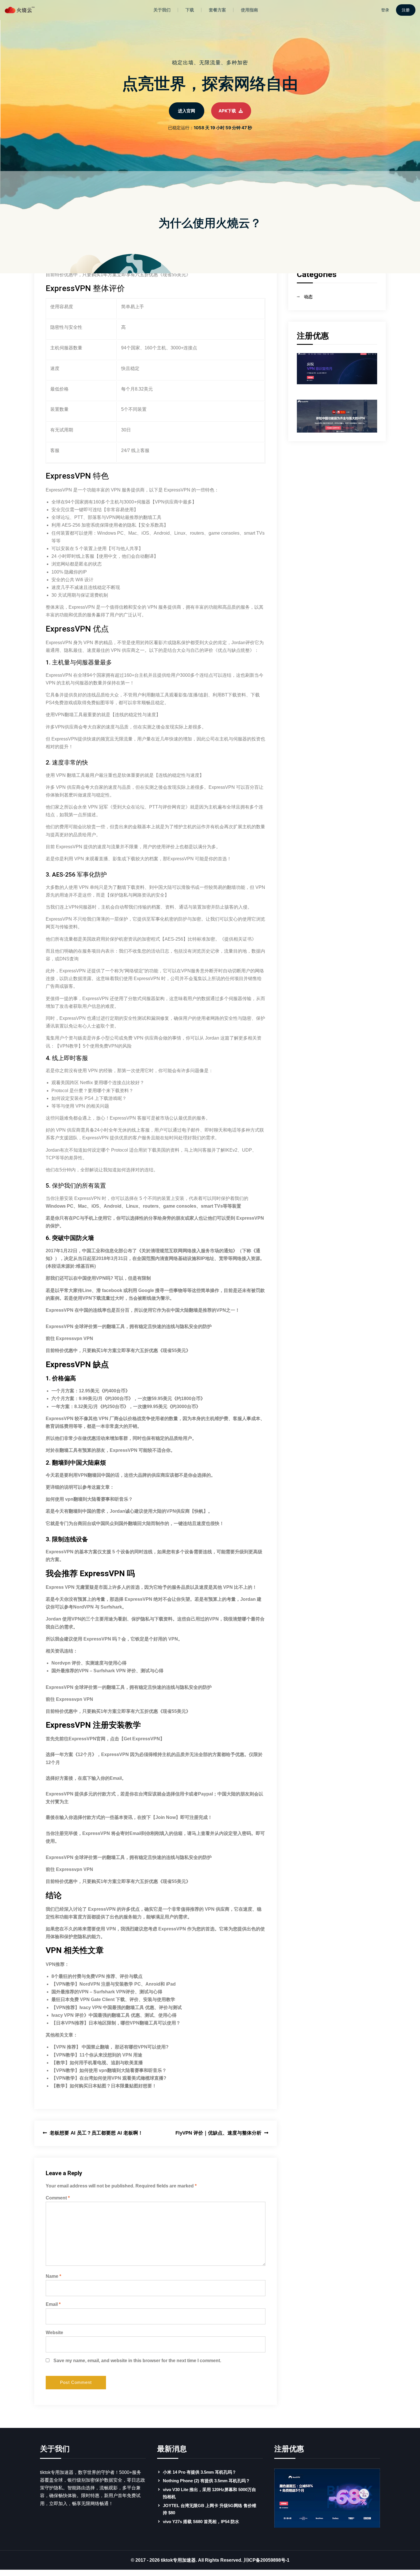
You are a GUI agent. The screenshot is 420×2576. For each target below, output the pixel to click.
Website (54, 2333)
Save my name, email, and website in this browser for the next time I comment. (137, 2361)
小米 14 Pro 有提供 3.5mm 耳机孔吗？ (200, 2472)
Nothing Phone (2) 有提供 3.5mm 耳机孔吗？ (206, 2481)
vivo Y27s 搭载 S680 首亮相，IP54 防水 (201, 2522)
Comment (58, 2198)
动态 (308, 297)
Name (53, 2276)
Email (53, 2304)
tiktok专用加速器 (178, 2560)
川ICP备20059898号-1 (266, 2560)
